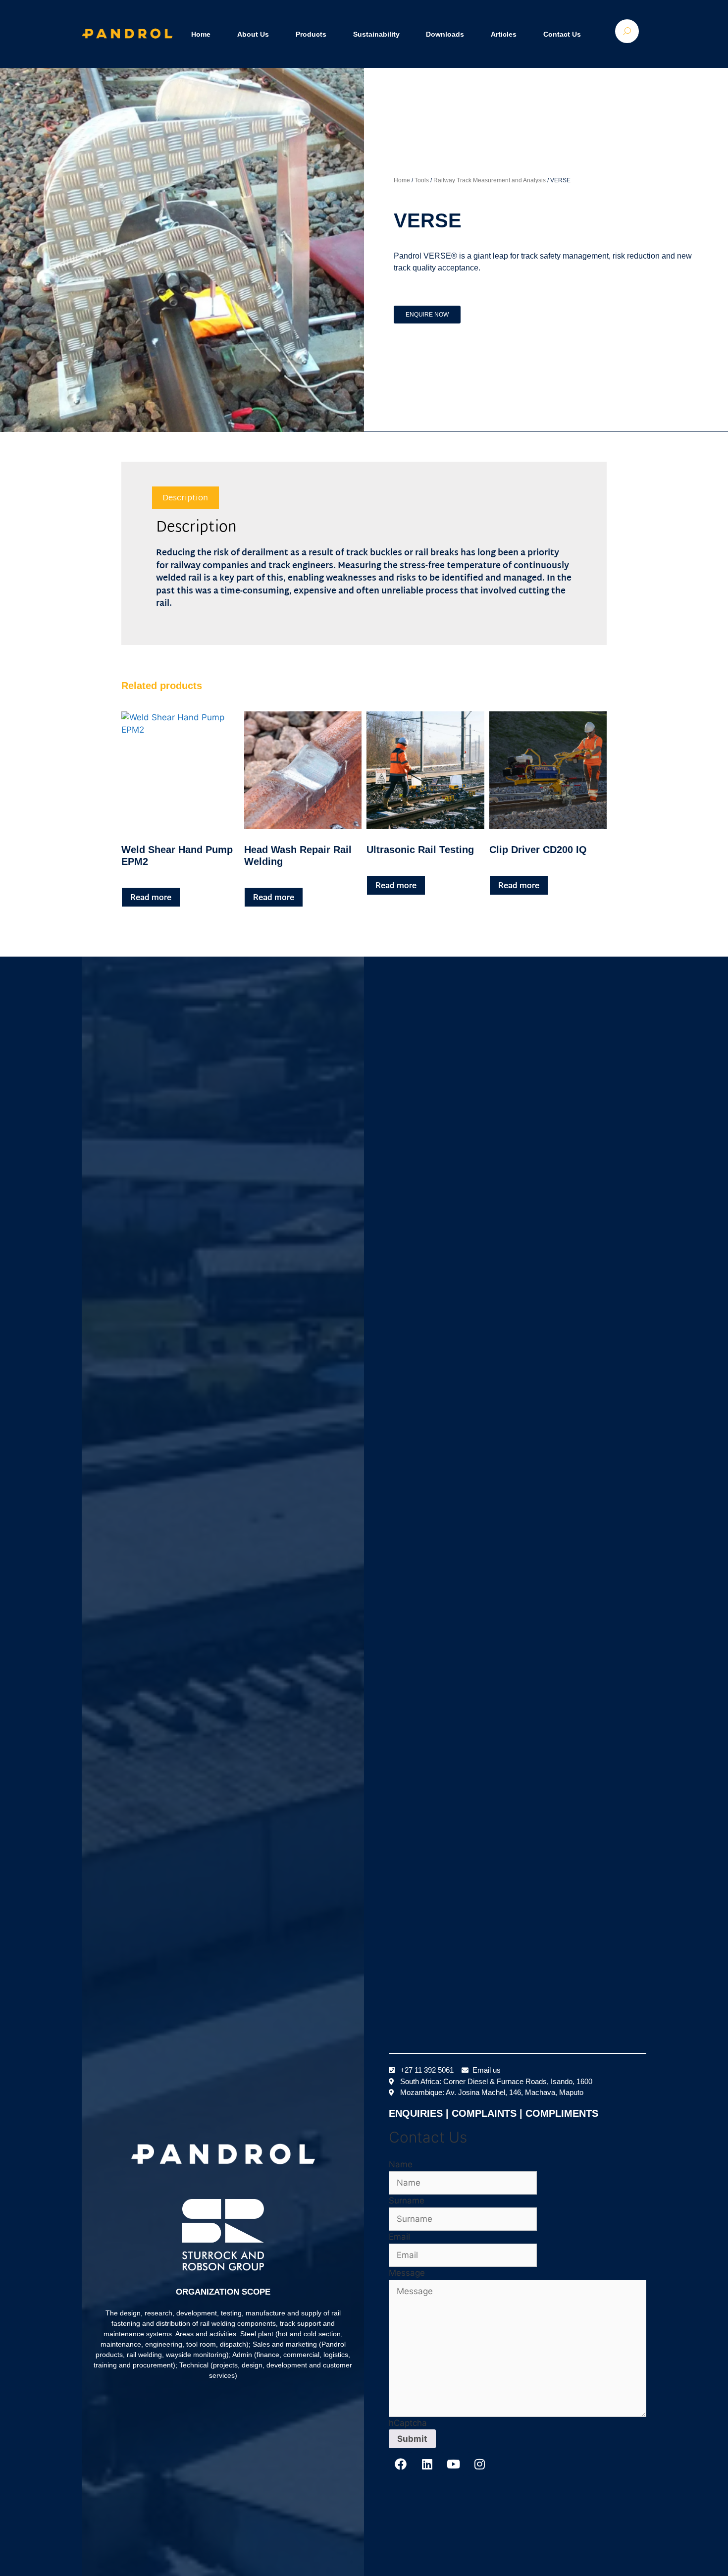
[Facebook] (401, 2464)
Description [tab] (185, 498)
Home (201, 34)
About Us (253, 34)
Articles (504, 34)
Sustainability (376, 34)
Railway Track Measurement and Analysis (490, 180)
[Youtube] (453, 2464)
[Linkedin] (427, 2464)
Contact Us (562, 34)
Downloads (445, 34)
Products (311, 34)
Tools (422, 180)
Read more (151, 897)
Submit (412, 2439)
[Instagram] (479, 2464)
